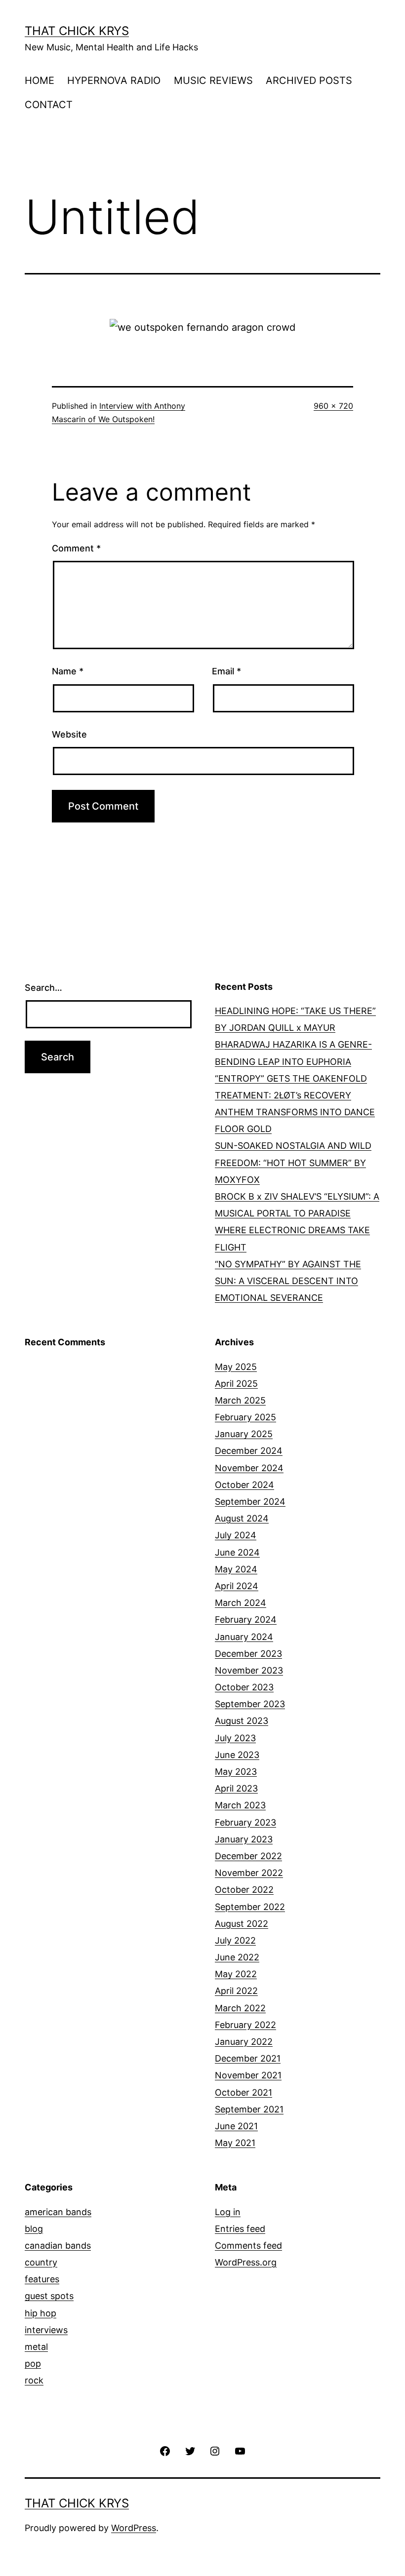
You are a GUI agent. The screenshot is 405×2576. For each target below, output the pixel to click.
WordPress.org (246, 2262)
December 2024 (249, 1451)
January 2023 (244, 1839)
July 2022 (235, 1940)
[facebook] (165, 2450)
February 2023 (245, 1822)
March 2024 (241, 1603)
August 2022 (242, 1924)
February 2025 (245, 1417)
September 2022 (250, 1907)
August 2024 (242, 1518)
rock (34, 2380)
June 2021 (236, 2126)
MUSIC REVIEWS (213, 80)
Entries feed (240, 2229)
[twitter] (190, 2450)
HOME (40, 80)
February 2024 (246, 1620)
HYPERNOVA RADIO (114, 80)
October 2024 (244, 1485)
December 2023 (248, 1654)
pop (33, 2363)
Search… (43, 988)
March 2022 (240, 2008)
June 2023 (237, 1755)
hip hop (40, 2313)
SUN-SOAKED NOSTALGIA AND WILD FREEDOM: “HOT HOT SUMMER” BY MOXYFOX (293, 1162)
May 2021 (235, 2143)
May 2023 (236, 1772)
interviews (46, 2330)
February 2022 (245, 2025)
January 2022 (244, 2042)
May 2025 (236, 1367)
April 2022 (236, 1991)
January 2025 (244, 1434)
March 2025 (240, 1400)
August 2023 (242, 1721)
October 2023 (244, 1687)
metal (36, 2347)
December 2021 (248, 2058)
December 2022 (248, 1856)
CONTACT (49, 105)
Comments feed (248, 2245)
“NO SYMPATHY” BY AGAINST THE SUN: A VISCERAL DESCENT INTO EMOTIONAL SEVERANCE (288, 1281)
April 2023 (236, 1788)
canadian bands (58, 2245)
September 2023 (250, 1704)
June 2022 (237, 1957)
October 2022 (244, 1890)
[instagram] (215, 2450)
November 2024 (249, 1468)
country (41, 2262)
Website (69, 734)
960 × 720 (333, 406)
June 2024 (237, 1552)
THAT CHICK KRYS (77, 31)
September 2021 (249, 2109)
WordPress (134, 2528)
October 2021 (243, 2092)
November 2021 (248, 2075)
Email (226, 671)
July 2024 (236, 1535)
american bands (58, 2212)
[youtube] (240, 2450)
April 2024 (237, 1586)
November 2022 (249, 1873)
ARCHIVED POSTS (309, 80)
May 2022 (236, 1974)
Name (68, 671)
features (42, 2279)
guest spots (49, 2296)
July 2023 (235, 1738)
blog (34, 2229)
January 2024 (244, 1637)
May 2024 (236, 1569)
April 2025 (236, 1384)
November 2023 (249, 1670)
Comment (76, 548)
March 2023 (240, 1805)
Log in (228, 2212)
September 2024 (250, 1502)
